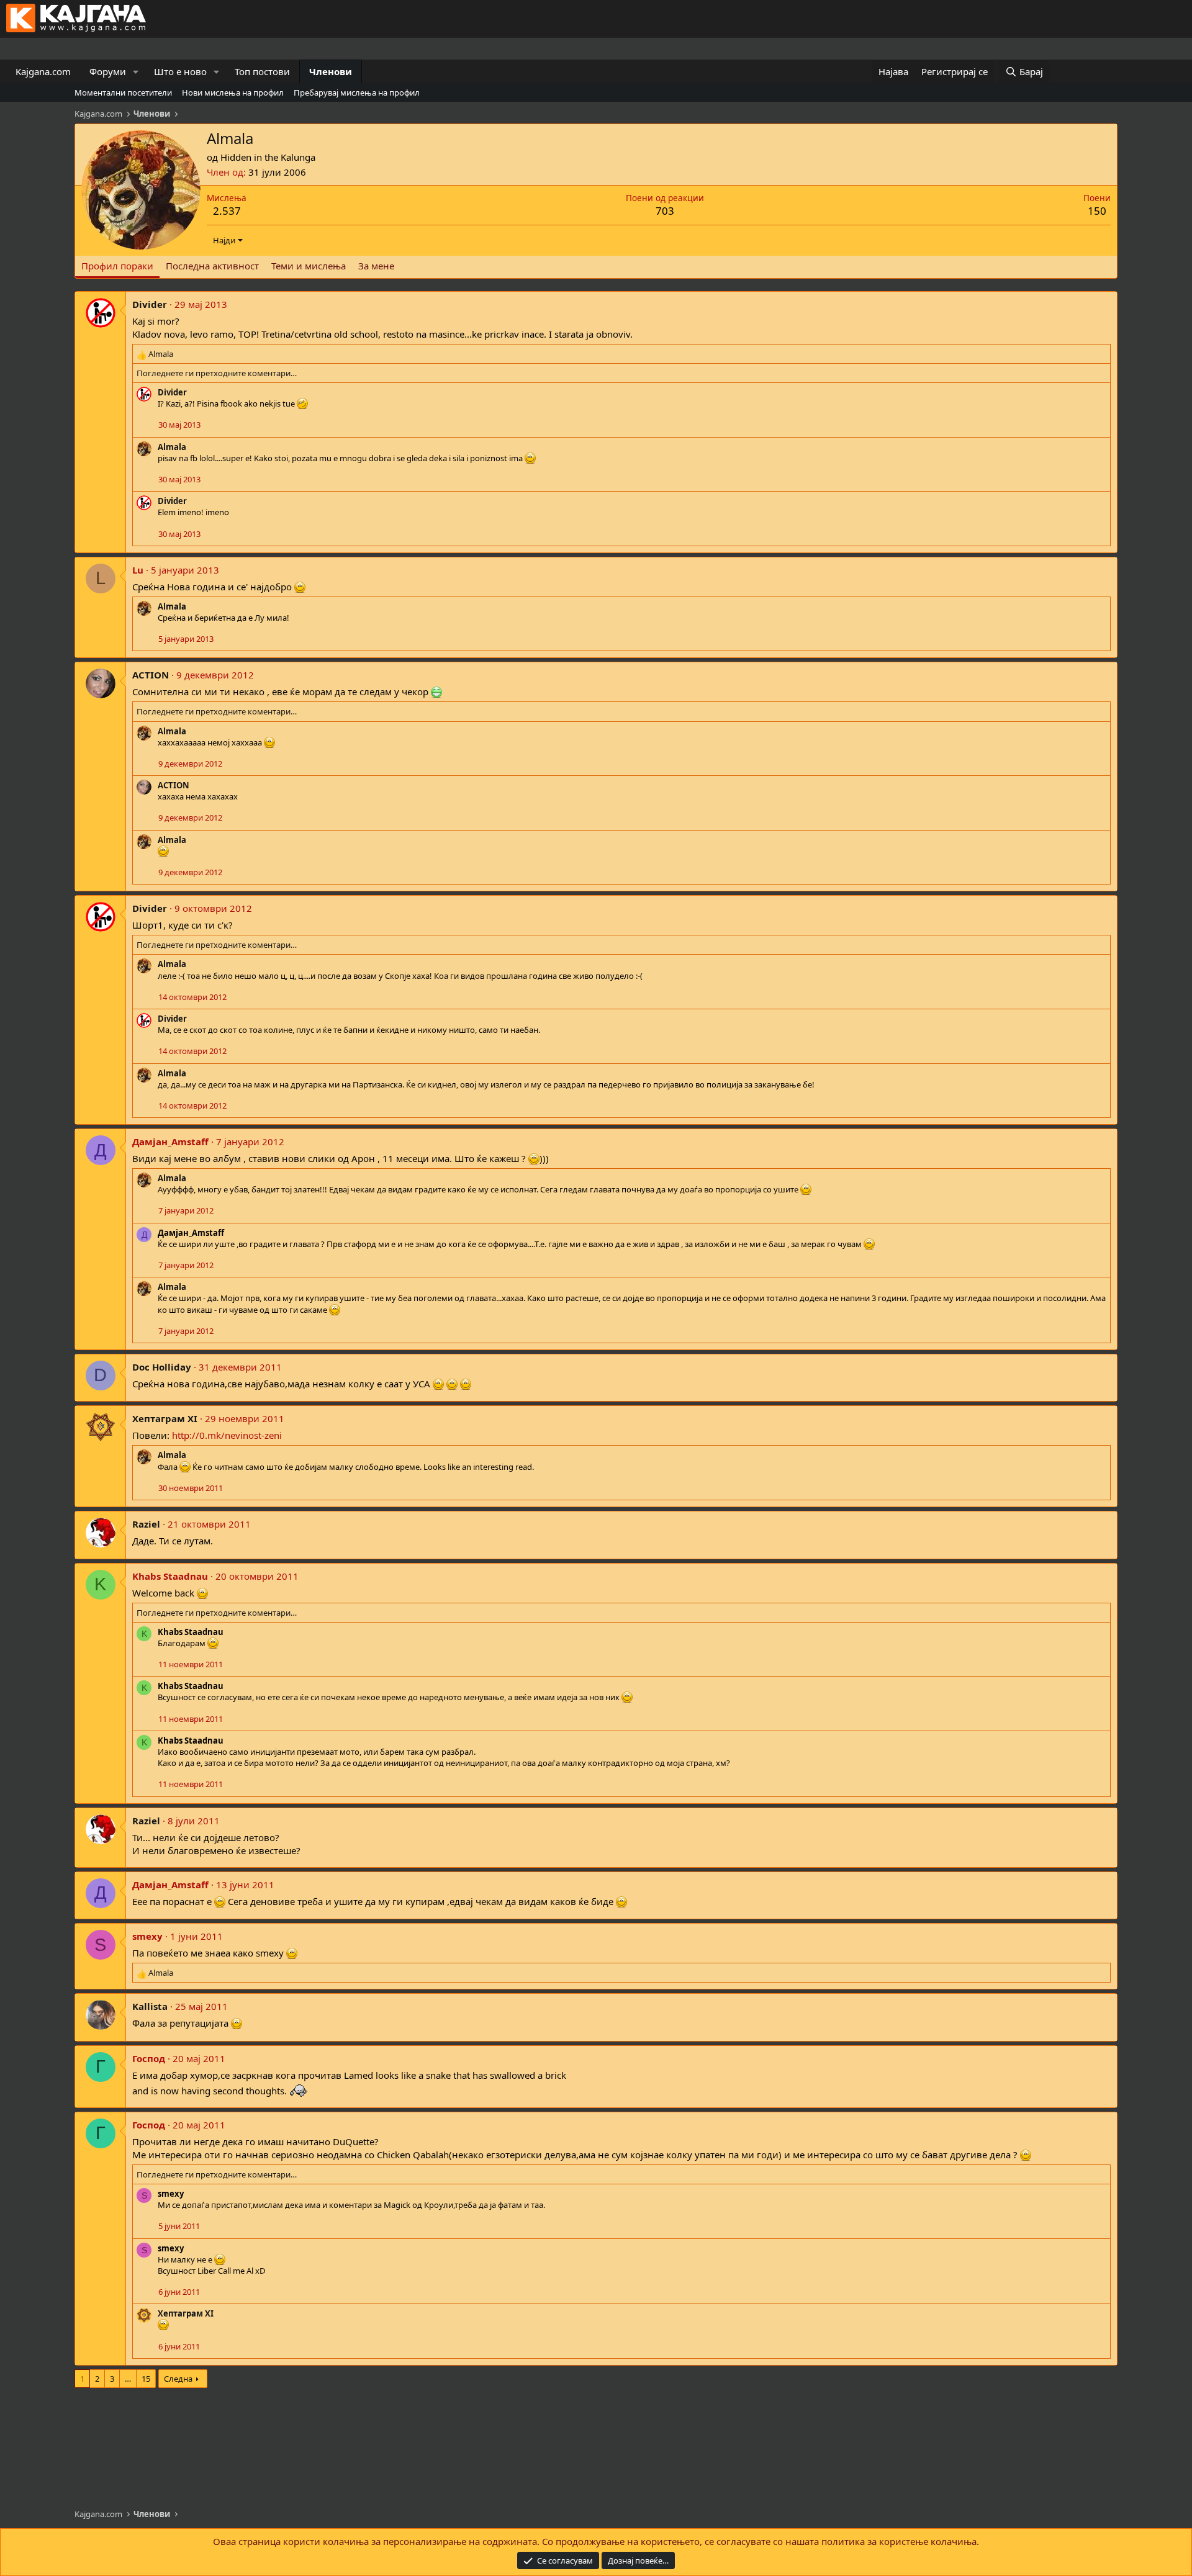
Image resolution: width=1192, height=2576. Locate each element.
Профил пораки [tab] (117, 266)
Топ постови (262, 71)
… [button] (128, 2379)
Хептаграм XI (165, 1418)
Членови (331, 71)
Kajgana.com (43, 71)
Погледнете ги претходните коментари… (217, 373)
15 (146, 2379)
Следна (178, 2379)
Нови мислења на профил (233, 92)
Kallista (150, 2006)
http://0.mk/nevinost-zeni (227, 1435)
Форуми (108, 71)
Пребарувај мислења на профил (357, 92)
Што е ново (180, 71)
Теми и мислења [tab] (309, 266)
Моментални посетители (123, 92)
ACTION (151, 675)
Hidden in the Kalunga (268, 157)
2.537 (227, 211)
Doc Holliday (162, 1367)
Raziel (146, 1524)
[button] (136, 72)
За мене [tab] (376, 266)
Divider (150, 304)
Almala (172, 447)
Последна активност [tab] (212, 266)
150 (1097, 211)
